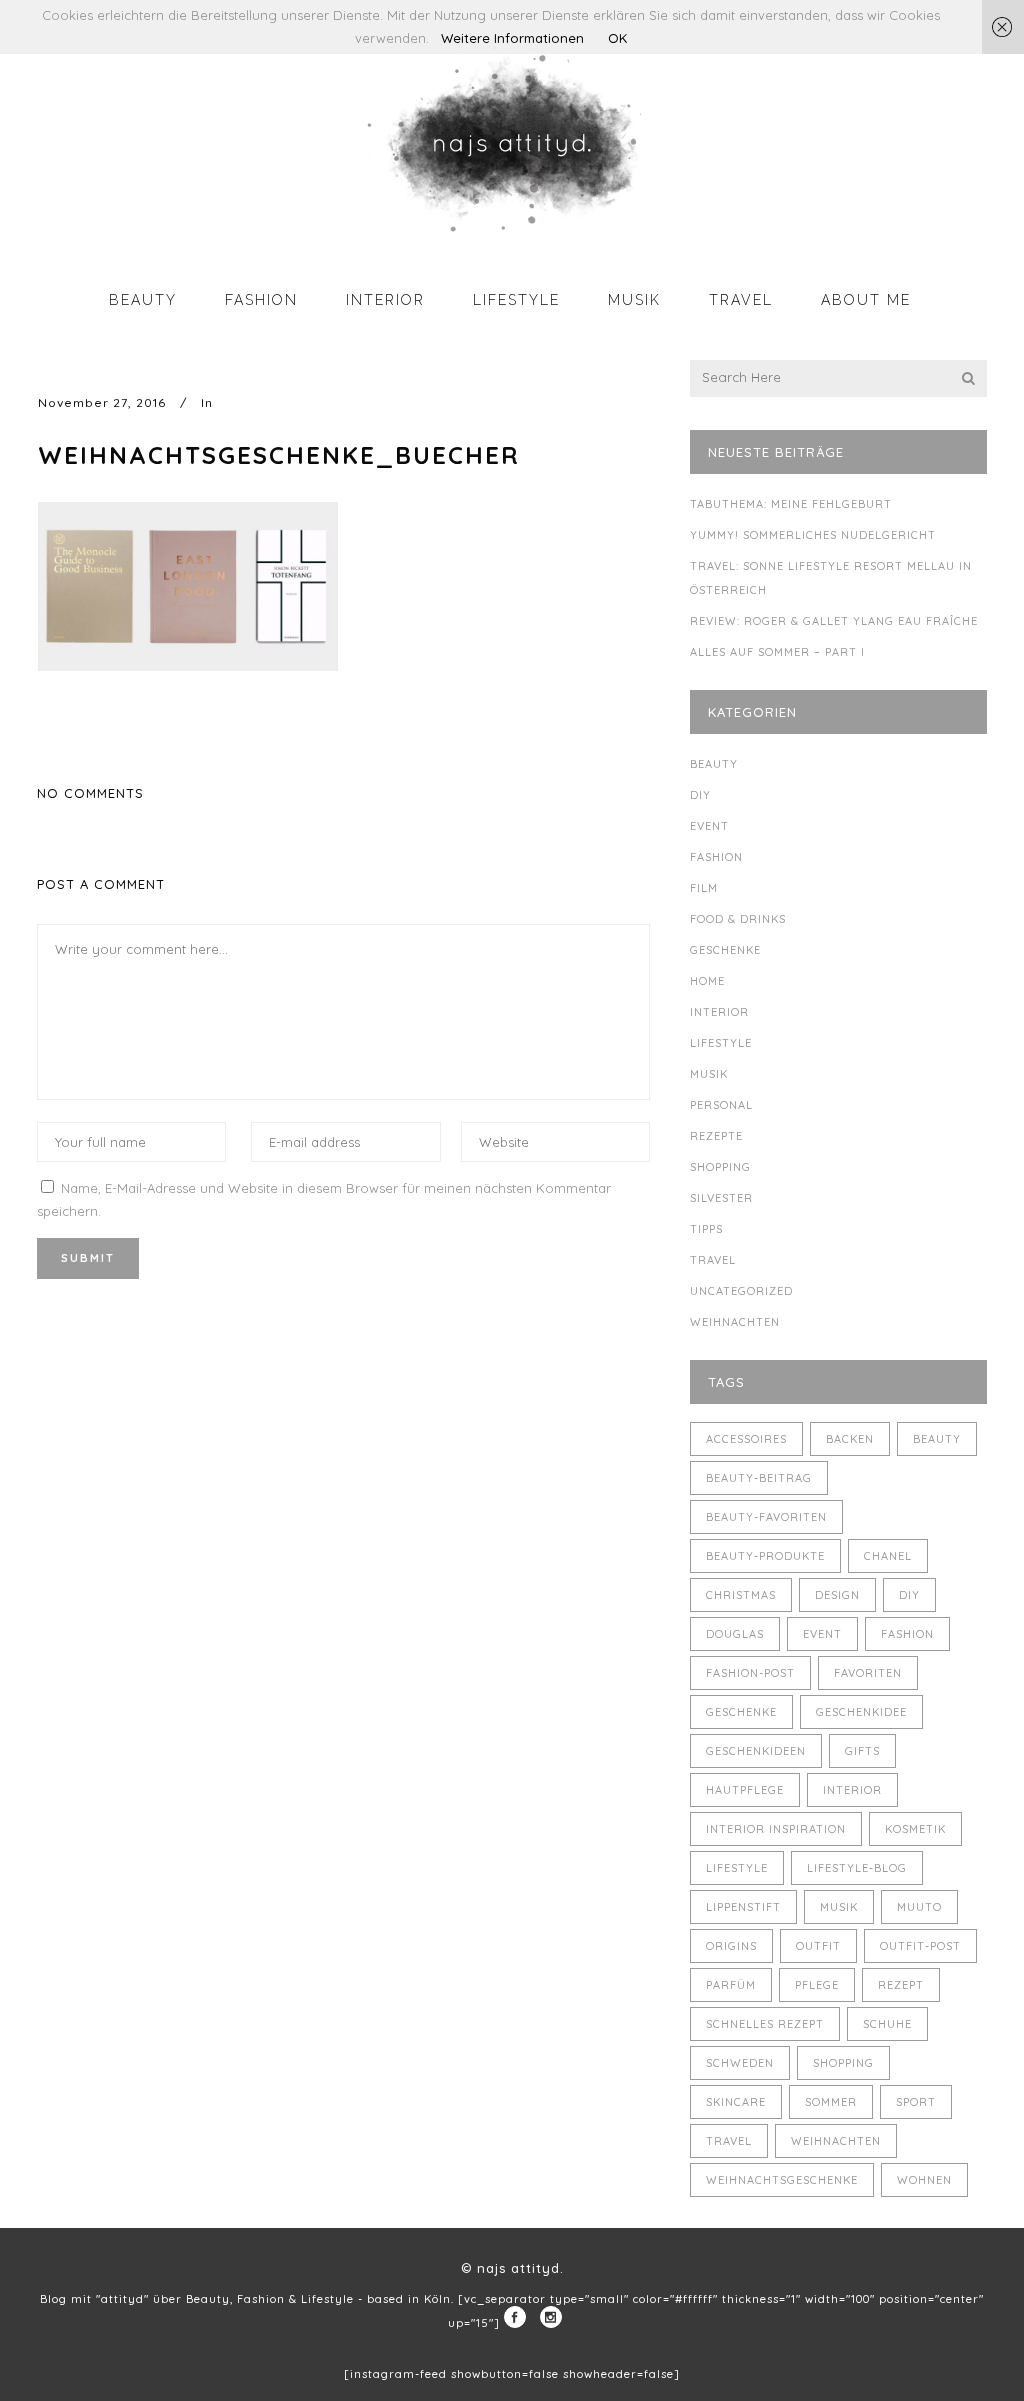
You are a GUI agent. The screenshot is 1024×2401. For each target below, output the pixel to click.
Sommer (831, 2102)
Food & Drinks (738, 919)
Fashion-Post (750, 1673)
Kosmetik (915, 1829)
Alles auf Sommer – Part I (777, 652)
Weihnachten (735, 1322)
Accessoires (746, 1439)
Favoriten (868, 1673)
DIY (700, 795)
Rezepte (716, 1136)
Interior (719, 1012)
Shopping (720, 1167)
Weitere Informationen (512, 38)
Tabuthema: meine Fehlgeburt (791, 504)
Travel (713, 1260)
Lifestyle (721, 1043)
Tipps (706, 1229)
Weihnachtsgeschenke (782, 2180)
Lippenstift (743, 1907)
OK (617, 38)
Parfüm (731, 1985)
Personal (721, 1105)
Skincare (736, 2102)
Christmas (741, 1595)
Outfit (818, 1946)
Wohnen (924, 2180)
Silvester (721, 1198)
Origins (731, 1946)
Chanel (888, 1556)
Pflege (817, 1985)
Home (707, 981)
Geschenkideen (756, 1751)
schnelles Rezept (765, 2024)
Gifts (862, 1751)
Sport (916, 2102)
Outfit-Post (920, 1946)
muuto (919, 1907)
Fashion (716, 857)
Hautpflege (745, 1790)
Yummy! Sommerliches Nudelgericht (813, 535)
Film (704, 888)
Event (709, 826)
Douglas (735, 1634)
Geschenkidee (861, 1712)
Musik (709, 1074)
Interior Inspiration (776, 1829)
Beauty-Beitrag (759, 1478)
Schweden (740, 2063)
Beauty (714, 764)
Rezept (901, 1985)
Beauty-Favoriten (766, 1517)
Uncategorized (741, 1291)
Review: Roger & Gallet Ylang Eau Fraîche (834, 621)
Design (837, 1595)
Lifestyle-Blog (857, 1868)
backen (850, 1439)
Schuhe (887, 2024)
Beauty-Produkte (765, 1556)
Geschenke (725, 950)
